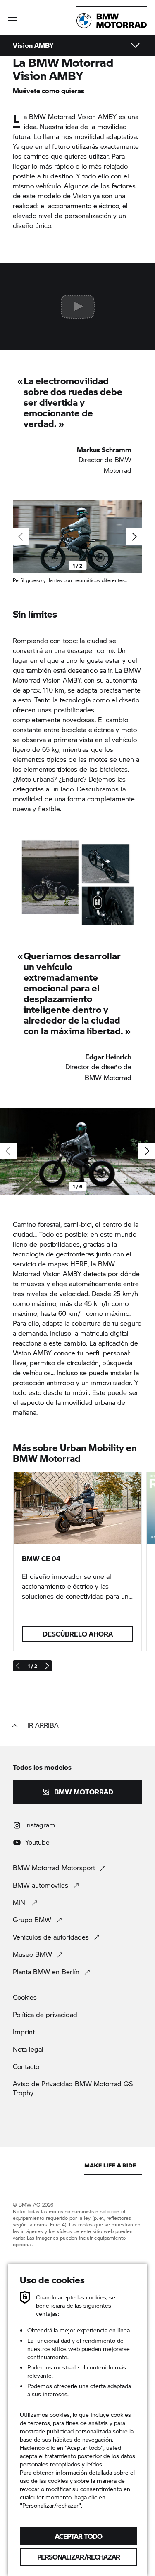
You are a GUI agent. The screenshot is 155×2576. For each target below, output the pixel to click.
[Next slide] (134, 537)
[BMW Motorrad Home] (112, 21)
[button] (12, 20)
